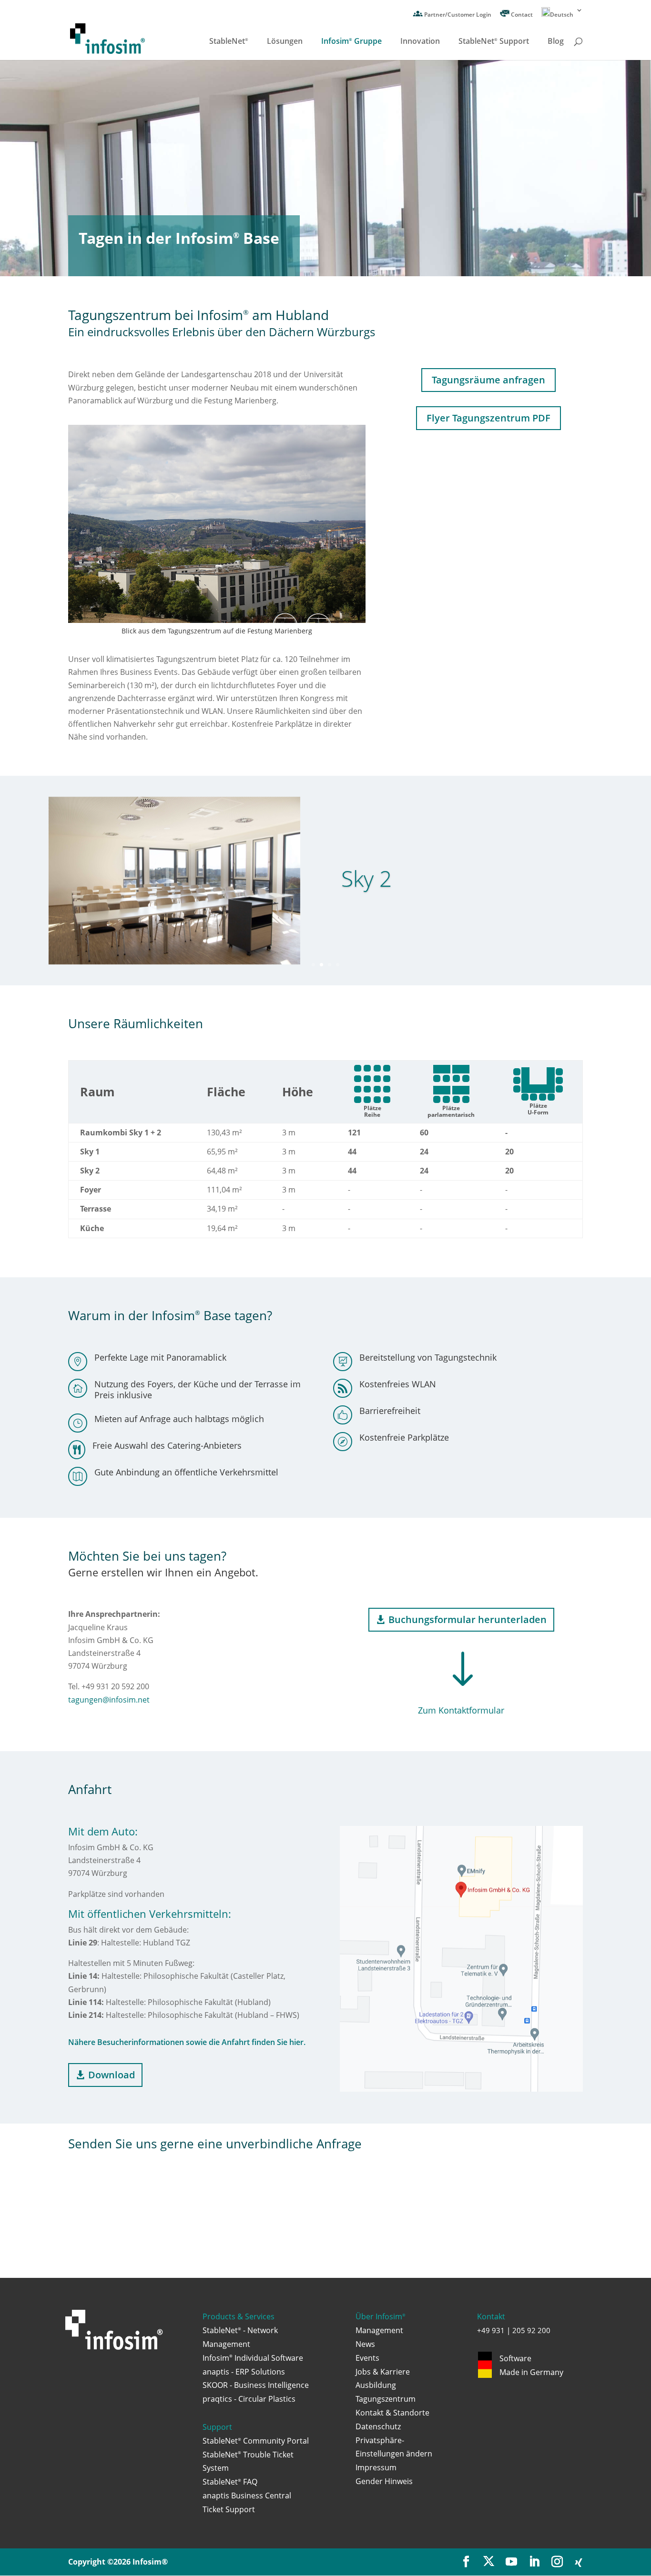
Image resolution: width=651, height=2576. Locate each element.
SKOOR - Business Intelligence (256, 2385)
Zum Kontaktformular (461, 1710)
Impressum (376, 2467)
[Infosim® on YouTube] (511, 2562)
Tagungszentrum (386, 2399)
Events (367, 2358)
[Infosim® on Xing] (579, 2563)
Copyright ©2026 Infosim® (118, 2562)
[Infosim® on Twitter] (489, 2562)
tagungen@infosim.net (109, 1700)
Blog (556, 42)
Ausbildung (376, 2385)
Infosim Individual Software (253, 2358)
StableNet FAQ (230, 2482)
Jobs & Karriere (383, 2372)
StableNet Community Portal (256, 2441)
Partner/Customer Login (457, 15)
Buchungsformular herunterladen (468, 1619)
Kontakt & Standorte (392, 2413)
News (365, 2344)
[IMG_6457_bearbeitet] (217, 620)
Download (112, 2075)
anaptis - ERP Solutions (244, 2372)
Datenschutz (378, 2426)
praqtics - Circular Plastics (249, 2399)
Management (379, 2330)
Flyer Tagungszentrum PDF (488, 418)
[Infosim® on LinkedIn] (534, 2562)
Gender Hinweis (384, 2481)
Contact (521, 15)
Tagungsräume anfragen (488, 380)
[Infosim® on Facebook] (466, 2562)
